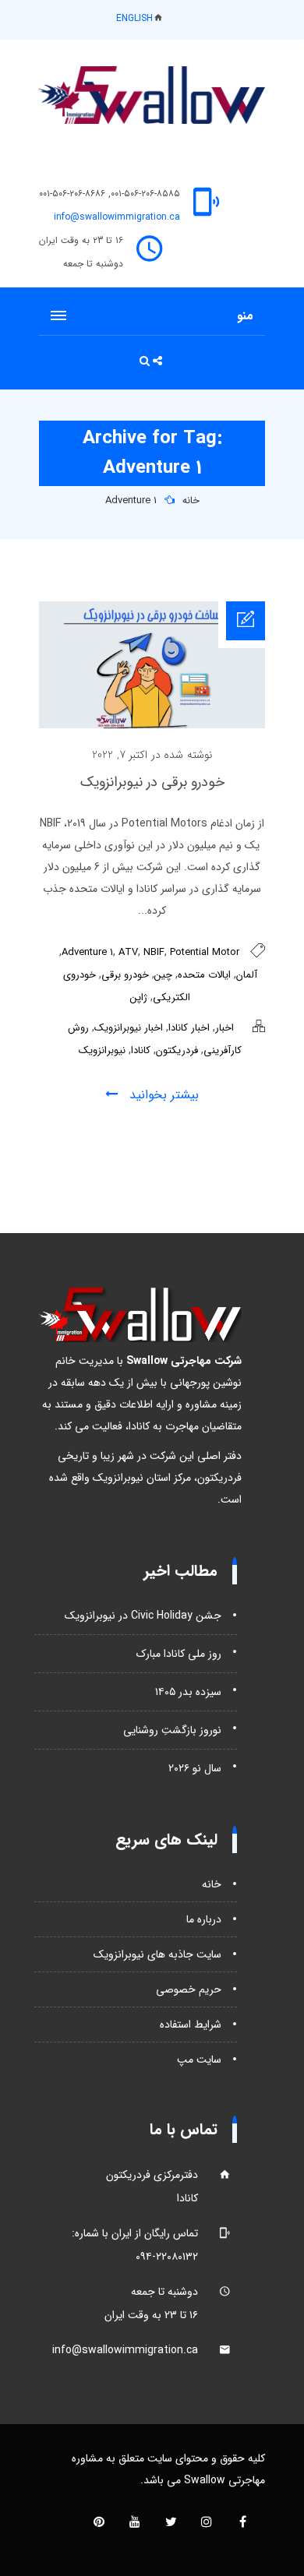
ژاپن (139, 997)
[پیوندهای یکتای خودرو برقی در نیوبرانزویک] (152, 725)
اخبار (224, 1028)
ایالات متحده (204, 975)
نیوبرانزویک (102, 1050)
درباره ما (204, 1919)
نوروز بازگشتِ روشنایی (172, 1730)
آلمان (247, 975)
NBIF (154, 952)
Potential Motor (205, 952)
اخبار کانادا (189, 1028)
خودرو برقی (125, 975)
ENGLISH (134, 18)
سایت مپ (199, 2060)
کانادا (141, 1050)
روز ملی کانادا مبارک (179, 1654)
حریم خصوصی (189, 1989)
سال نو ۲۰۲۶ (195, 1768)
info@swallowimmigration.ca (117, 217)
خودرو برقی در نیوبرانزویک (152, 782)
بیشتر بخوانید (162, 1095)
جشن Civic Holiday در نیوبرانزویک (143, 1616)
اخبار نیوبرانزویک (129, 1028)
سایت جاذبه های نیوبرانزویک (157, 1954)
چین (163, 975)
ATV (128, 952)
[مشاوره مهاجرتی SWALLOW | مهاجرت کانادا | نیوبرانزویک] (152, 95)
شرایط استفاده (191, 2025)
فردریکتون (177, 1050)
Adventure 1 (131, 500)
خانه (191, 500)
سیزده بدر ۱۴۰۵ (188, 1692)
